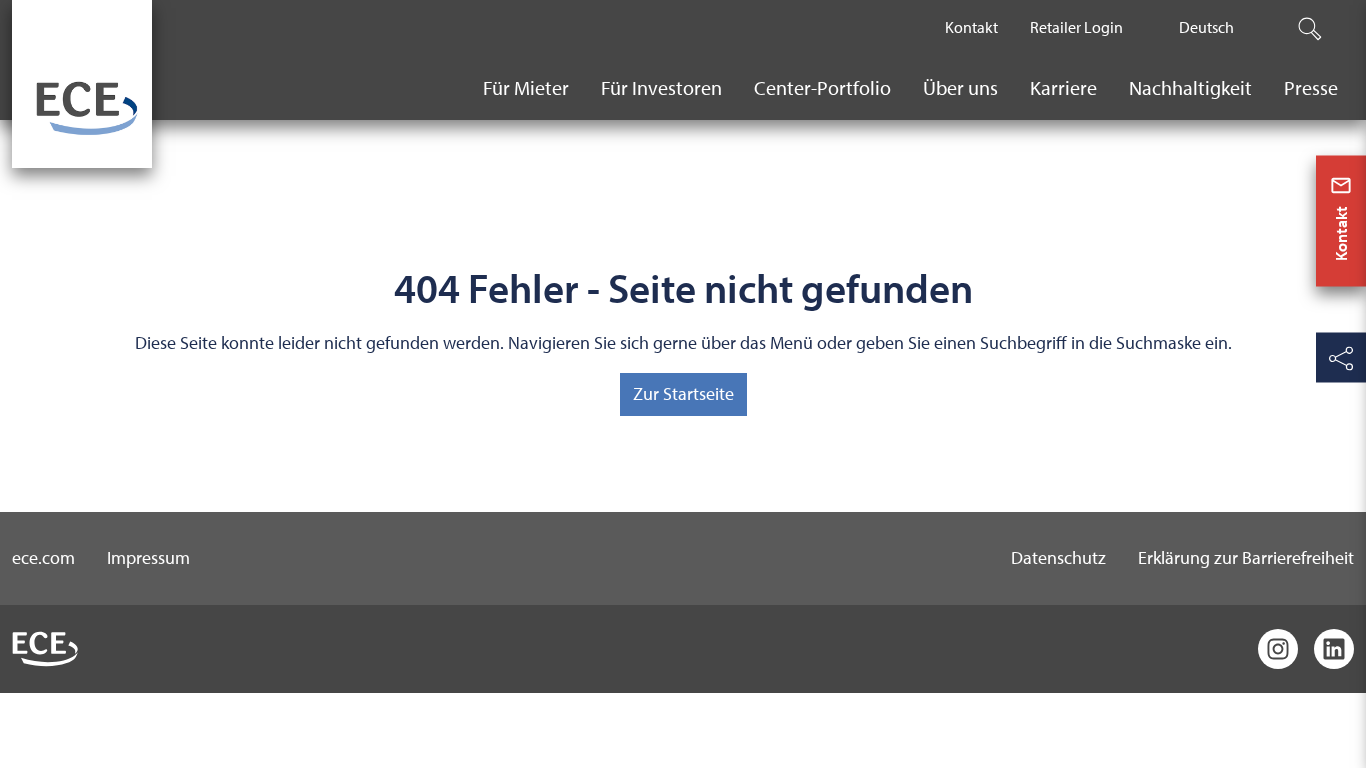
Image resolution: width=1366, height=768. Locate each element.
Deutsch (1206, 27)
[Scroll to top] (1341, 739)
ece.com (43, 557)
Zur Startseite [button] (683, 393)
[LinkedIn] (1334, 649)
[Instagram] (1278, 649)
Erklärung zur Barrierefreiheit (1246, 557)
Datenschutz (1058, 557)
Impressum (148, 557)
